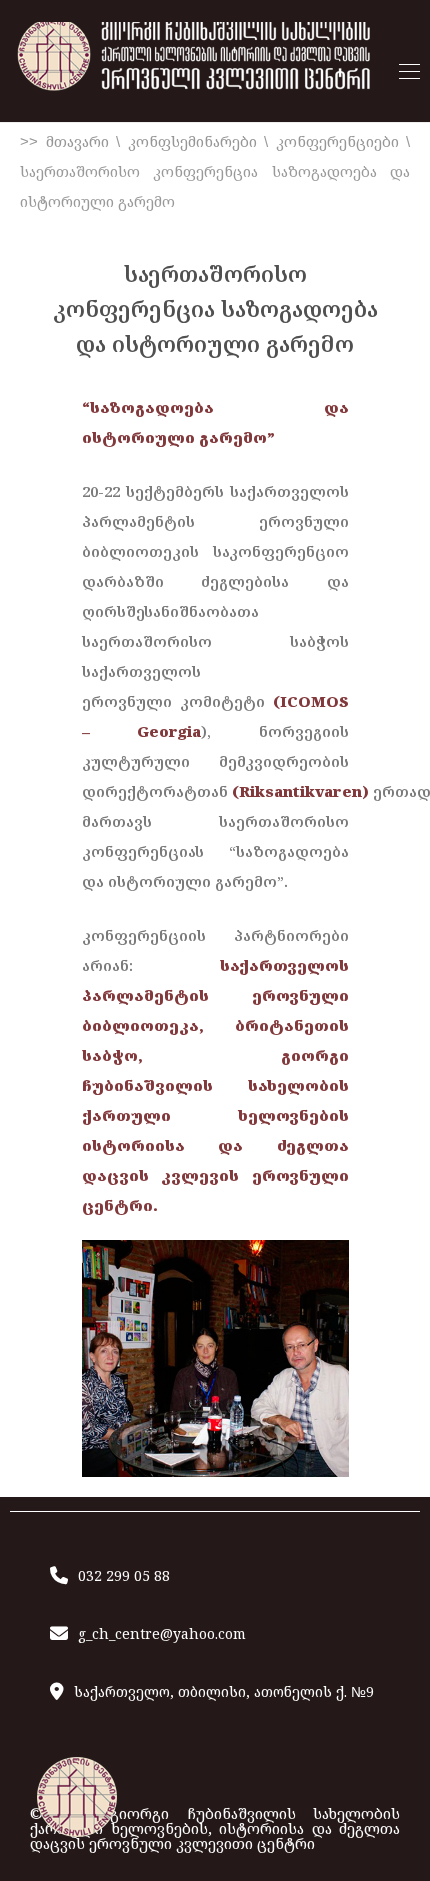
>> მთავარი (64, 141)
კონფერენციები (337, 141)
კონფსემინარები (192, 141)
